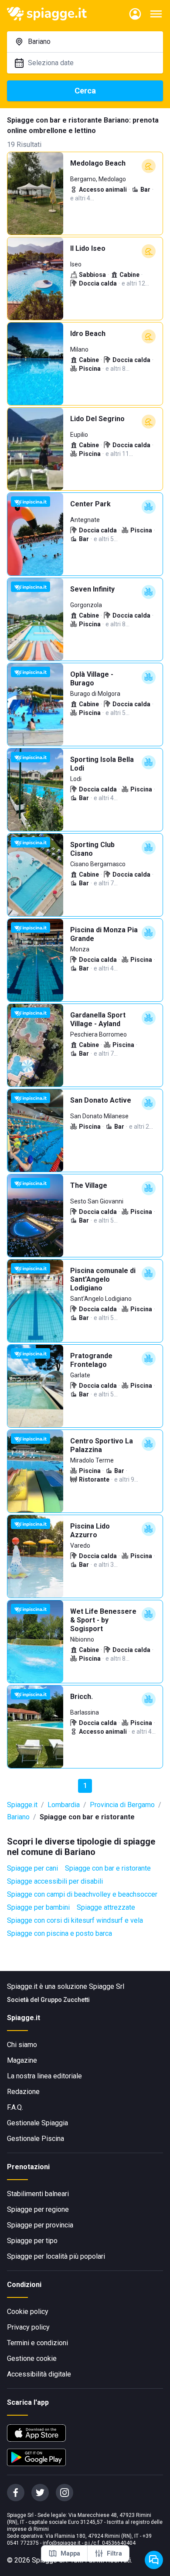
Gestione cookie (32, 2358)
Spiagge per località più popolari (56, 2256)
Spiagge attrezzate (106, 1907)
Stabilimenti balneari (38, 2194)
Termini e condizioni (37, 2343)
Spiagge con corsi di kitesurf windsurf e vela (75, 1920)
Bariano (18, 1817)
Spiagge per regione (38, 2209)
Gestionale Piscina (36, 2139)
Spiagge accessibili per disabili (55, 1881)
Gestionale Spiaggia (37, 2123)
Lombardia (64, 1805)
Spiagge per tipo (32, 2241)
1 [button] (85, 1786)
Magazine (22, 2060)
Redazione (23, 2092)
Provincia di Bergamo (122, 1805)
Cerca (85, 91)
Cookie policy (28, 2312)
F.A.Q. (15, 2107)
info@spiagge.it (62, 2543)
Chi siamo (22, 2045)
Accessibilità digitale (39, 2374)
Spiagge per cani (32, 1868)
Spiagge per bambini (38, 1907)
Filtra (114, 2553)
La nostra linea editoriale (44, 2076)
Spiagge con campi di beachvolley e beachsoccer (82, 1894)
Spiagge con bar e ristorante (108, 1868)
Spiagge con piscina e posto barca (59, 1933)
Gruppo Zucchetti (65, 2000)
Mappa (70, 2553)
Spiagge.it (22, 1805)
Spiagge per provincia (40, 2225)
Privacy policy (28, 2327)
